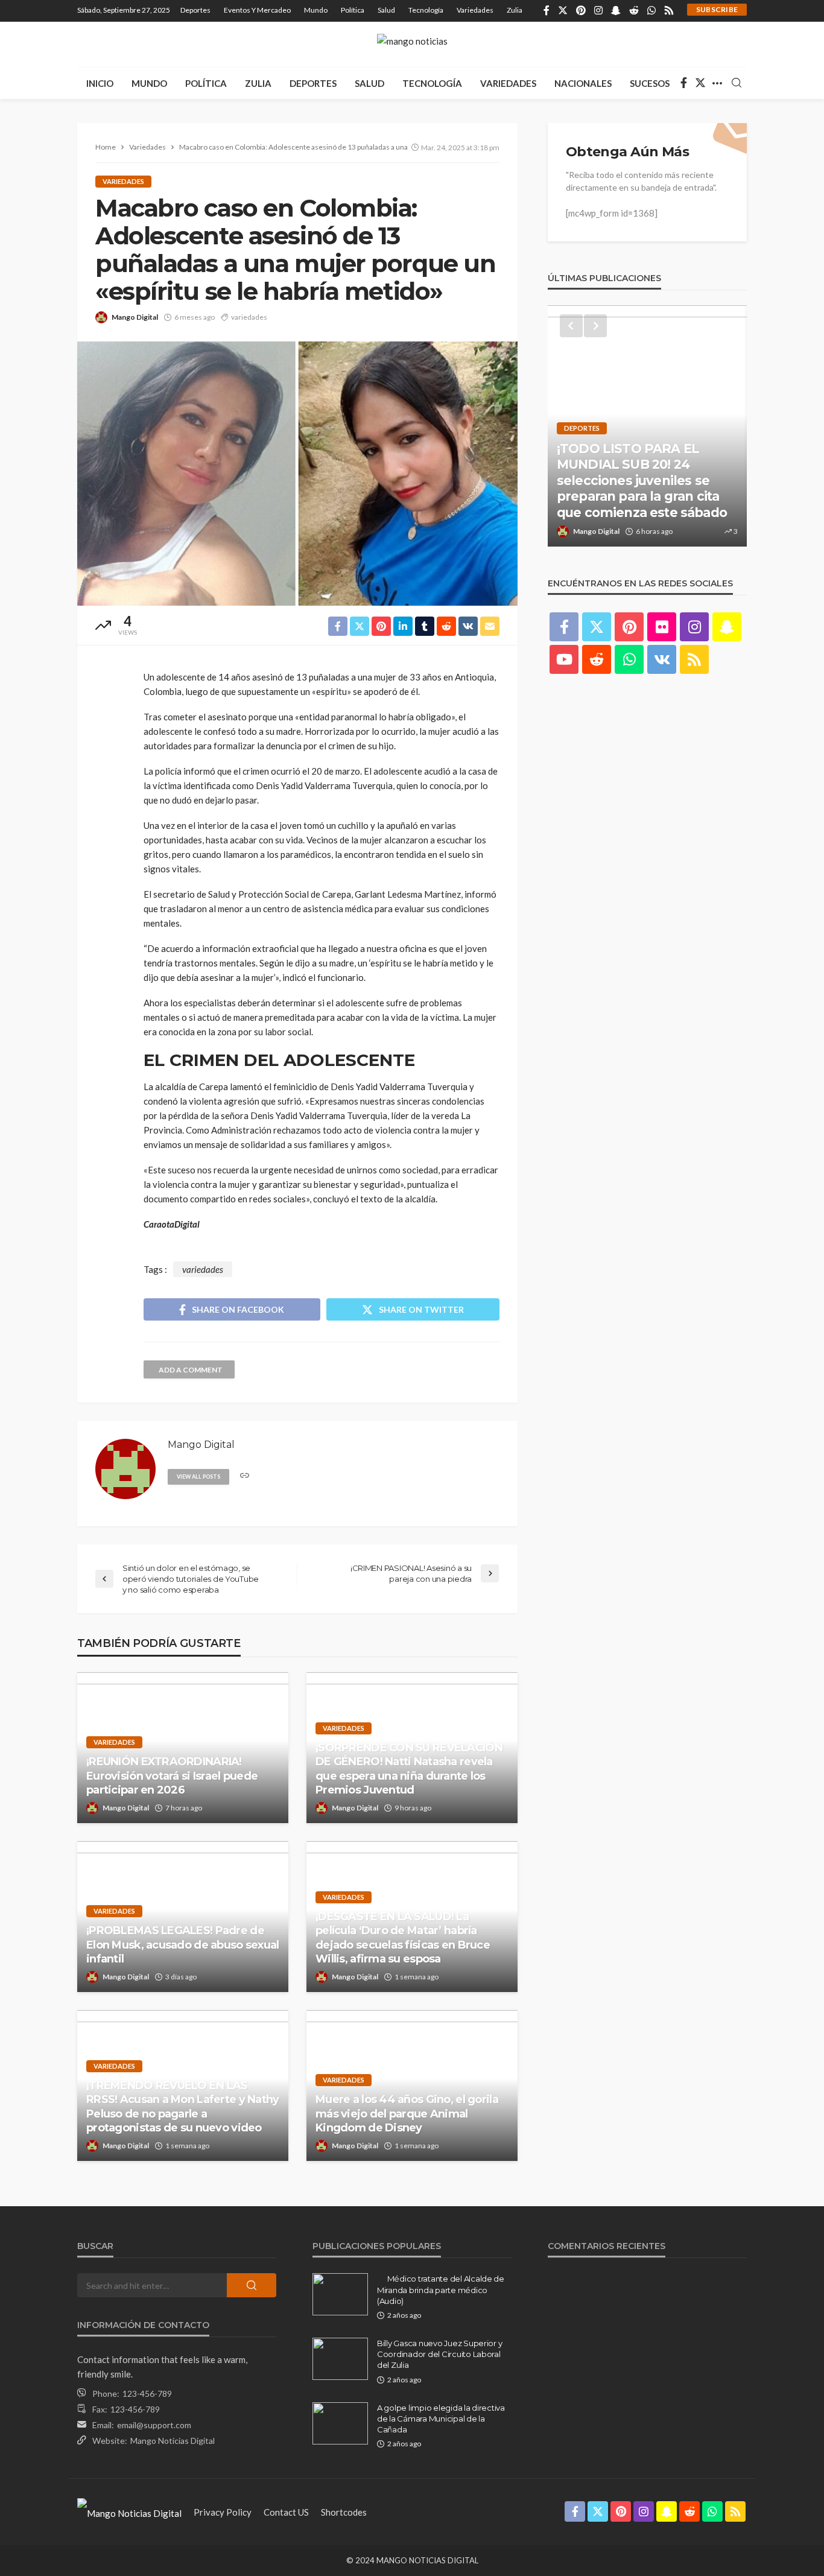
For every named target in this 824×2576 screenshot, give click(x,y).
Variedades (475, 10)
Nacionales (583, 83)
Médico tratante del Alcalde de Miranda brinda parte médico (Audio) (441, 2289)
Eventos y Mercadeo (257, 10)
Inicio (100, 83)
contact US (286, 2512)
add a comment (191, 1370)
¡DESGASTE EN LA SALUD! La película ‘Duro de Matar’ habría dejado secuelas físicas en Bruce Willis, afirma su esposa (403, 1938)
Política (353, 10)
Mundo (316, 10)
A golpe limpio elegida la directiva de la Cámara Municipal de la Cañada (441, 2419)
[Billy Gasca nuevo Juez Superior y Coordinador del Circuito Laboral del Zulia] (340, 2359)
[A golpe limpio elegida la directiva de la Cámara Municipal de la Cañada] (340, 2423)
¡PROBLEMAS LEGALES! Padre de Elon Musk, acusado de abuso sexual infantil (183, 1945)
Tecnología (426, 10)
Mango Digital (135, 317)
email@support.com (154, 2425)
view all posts (198, 1477)
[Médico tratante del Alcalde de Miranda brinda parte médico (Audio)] (340, 2294)
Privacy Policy (223, 2512)
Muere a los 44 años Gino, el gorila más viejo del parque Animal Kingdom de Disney (407, 2114)
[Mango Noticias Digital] (129, 2512)
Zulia (515, 10)
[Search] (737, 83)
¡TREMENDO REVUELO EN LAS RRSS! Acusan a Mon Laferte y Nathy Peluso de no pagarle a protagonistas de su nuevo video (183, 2107)
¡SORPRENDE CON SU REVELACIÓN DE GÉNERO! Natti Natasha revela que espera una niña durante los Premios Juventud (409, 1769)
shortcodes (344, 2512)
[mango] (412, 44)
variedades (249, 317)
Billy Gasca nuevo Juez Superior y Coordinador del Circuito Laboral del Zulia (439, 2354)
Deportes (195, 10)
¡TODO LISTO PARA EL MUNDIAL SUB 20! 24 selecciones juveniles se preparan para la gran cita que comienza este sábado (642, 481)
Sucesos (650, 83)
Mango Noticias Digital (173, 2441)
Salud (386, 10)
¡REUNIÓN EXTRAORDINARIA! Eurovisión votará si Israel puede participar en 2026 (172, 1776)
